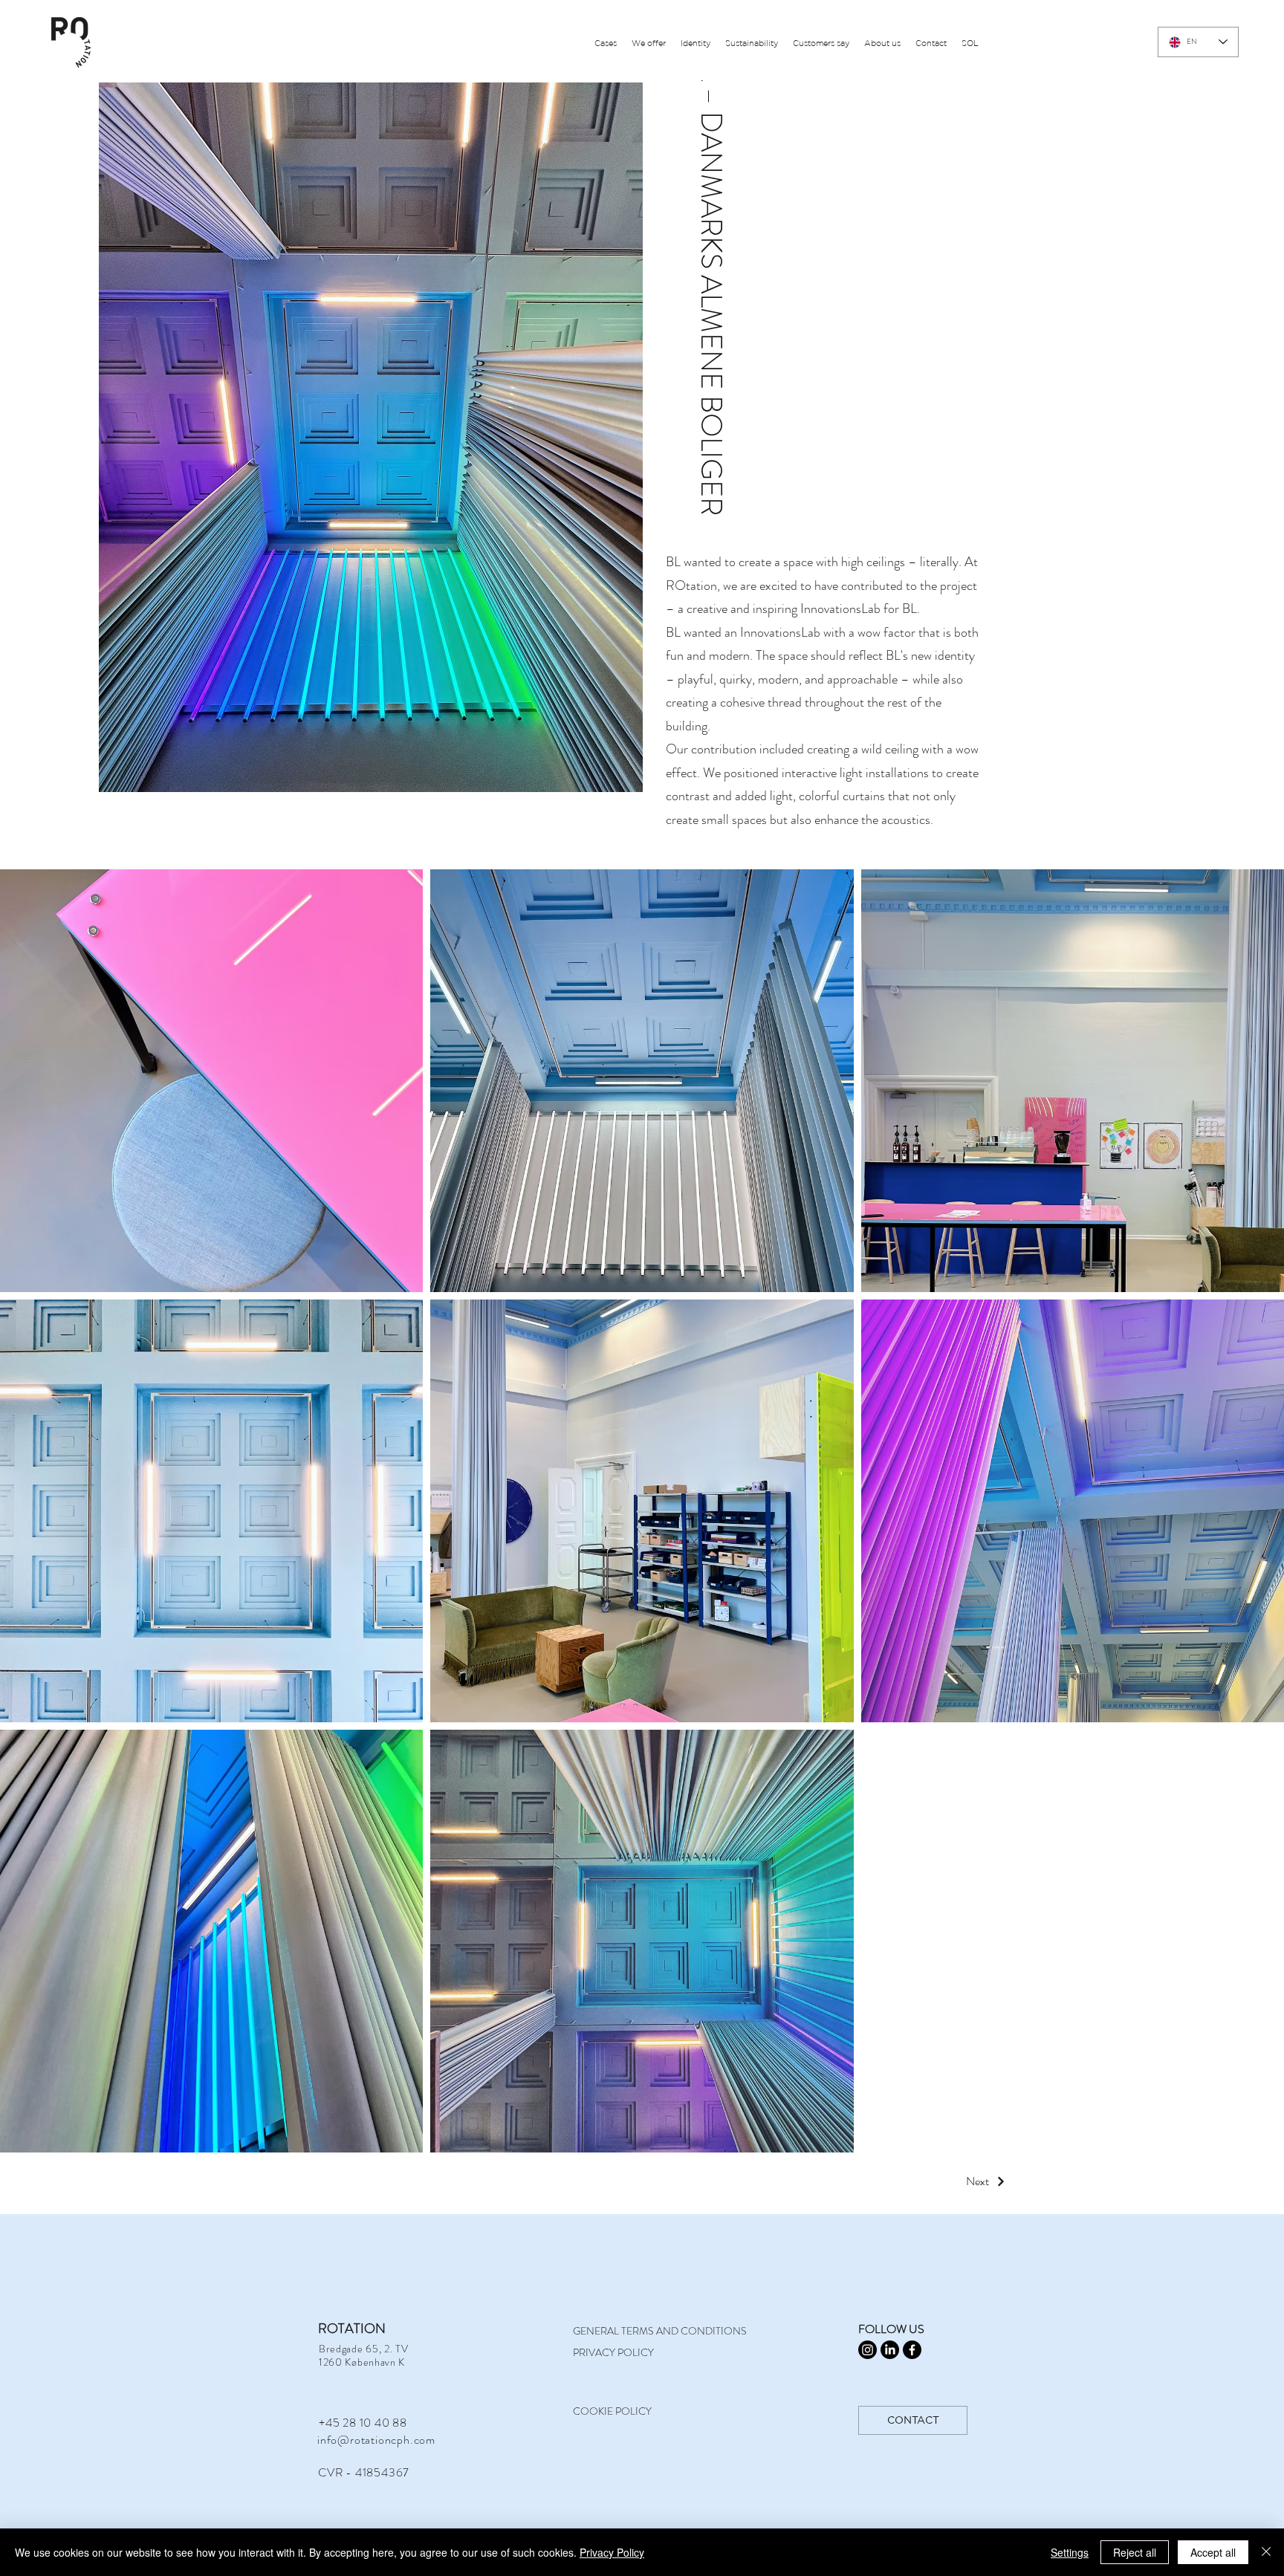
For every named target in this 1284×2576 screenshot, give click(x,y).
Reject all (1135, 2552)
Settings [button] (1070, 2552)
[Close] (1266, 2552)
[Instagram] (868, 2350)
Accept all (1213, 2552)
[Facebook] (912, 2350)
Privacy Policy (612, 2552)
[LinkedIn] (890, 2350)
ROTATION (352, 2329)
